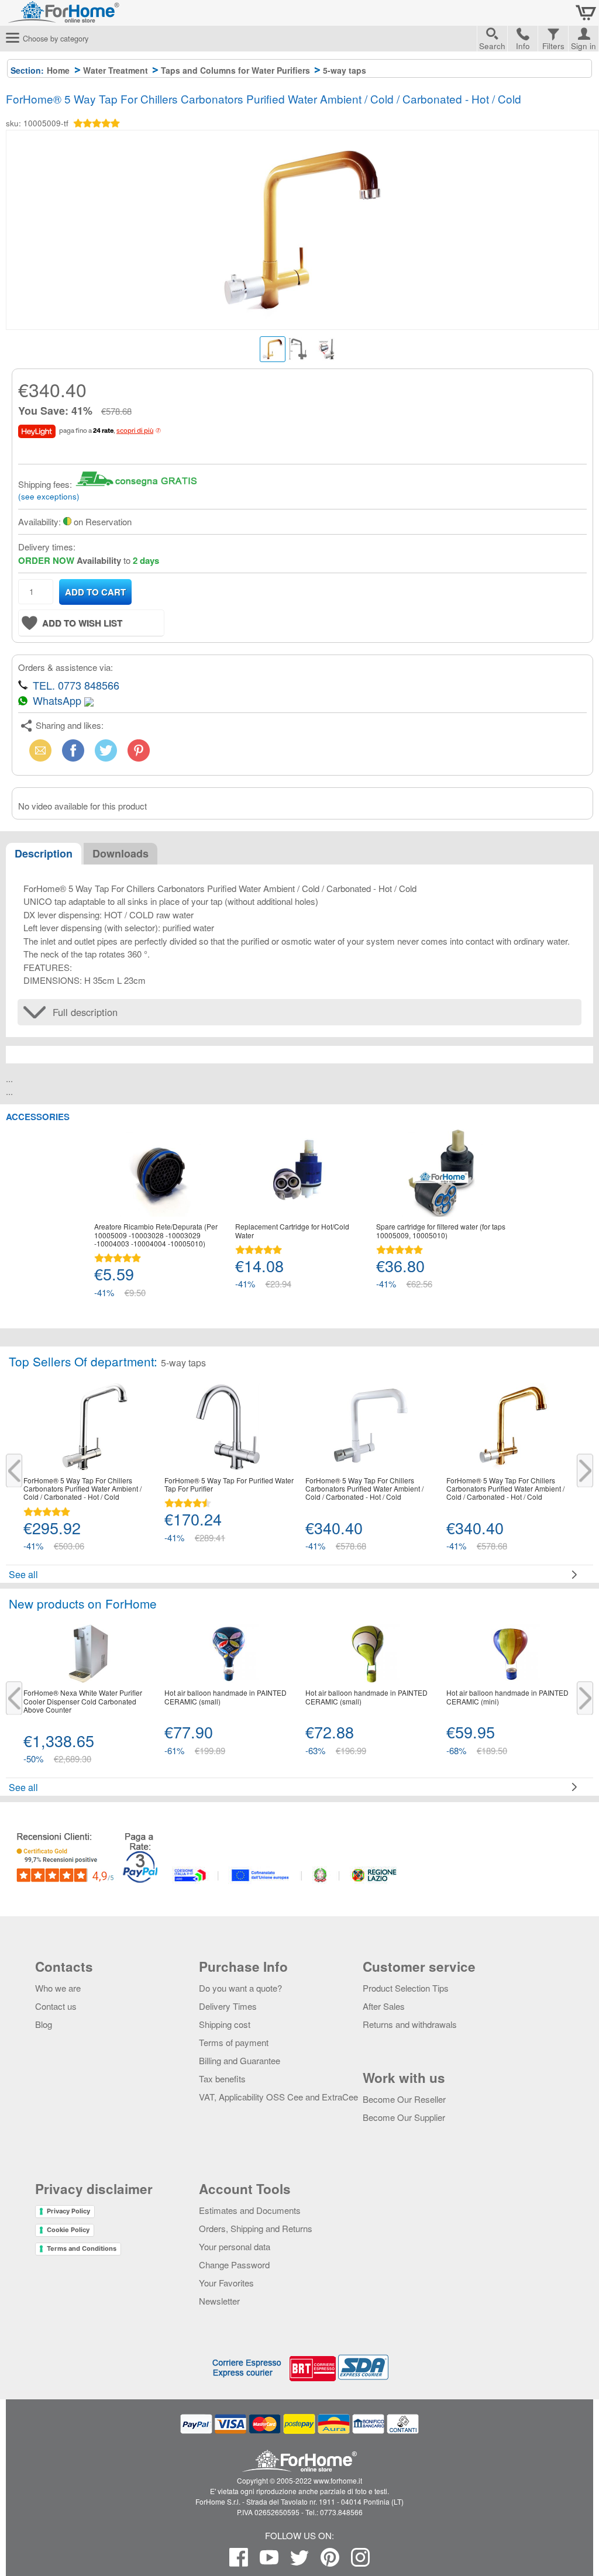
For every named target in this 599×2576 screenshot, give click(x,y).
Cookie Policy (68, 2230)
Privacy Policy (68, 2211)
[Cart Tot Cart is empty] (586, 13)
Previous (14, 1471)
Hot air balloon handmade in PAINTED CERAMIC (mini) (507, 1697)
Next (585, 1471)
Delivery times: (47, 547)
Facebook (73, 750)
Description (44, 853)
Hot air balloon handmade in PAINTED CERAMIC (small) (226, 1697)
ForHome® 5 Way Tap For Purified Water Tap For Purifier (229, 1485)
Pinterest (139, 750)
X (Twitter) (106, 754)
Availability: (39, 521)
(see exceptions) (49, 496)
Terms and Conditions (82, 2248)
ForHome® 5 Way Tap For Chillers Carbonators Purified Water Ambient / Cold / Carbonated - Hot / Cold (82, 1489)
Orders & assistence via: (66, 667)
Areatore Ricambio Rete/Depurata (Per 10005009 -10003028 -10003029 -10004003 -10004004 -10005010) (156, 1235)
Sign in (583, 44)
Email (38, 750)
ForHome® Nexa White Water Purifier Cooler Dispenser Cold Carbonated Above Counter (83, 1701)
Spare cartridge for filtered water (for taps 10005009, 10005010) (441, 1231)
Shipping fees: (45, 484)
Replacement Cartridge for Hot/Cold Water (292, 1231)
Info (523, 46)
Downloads (121, 853)
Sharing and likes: (70, 725)
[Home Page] (94, 17)
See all (23, 1574)
